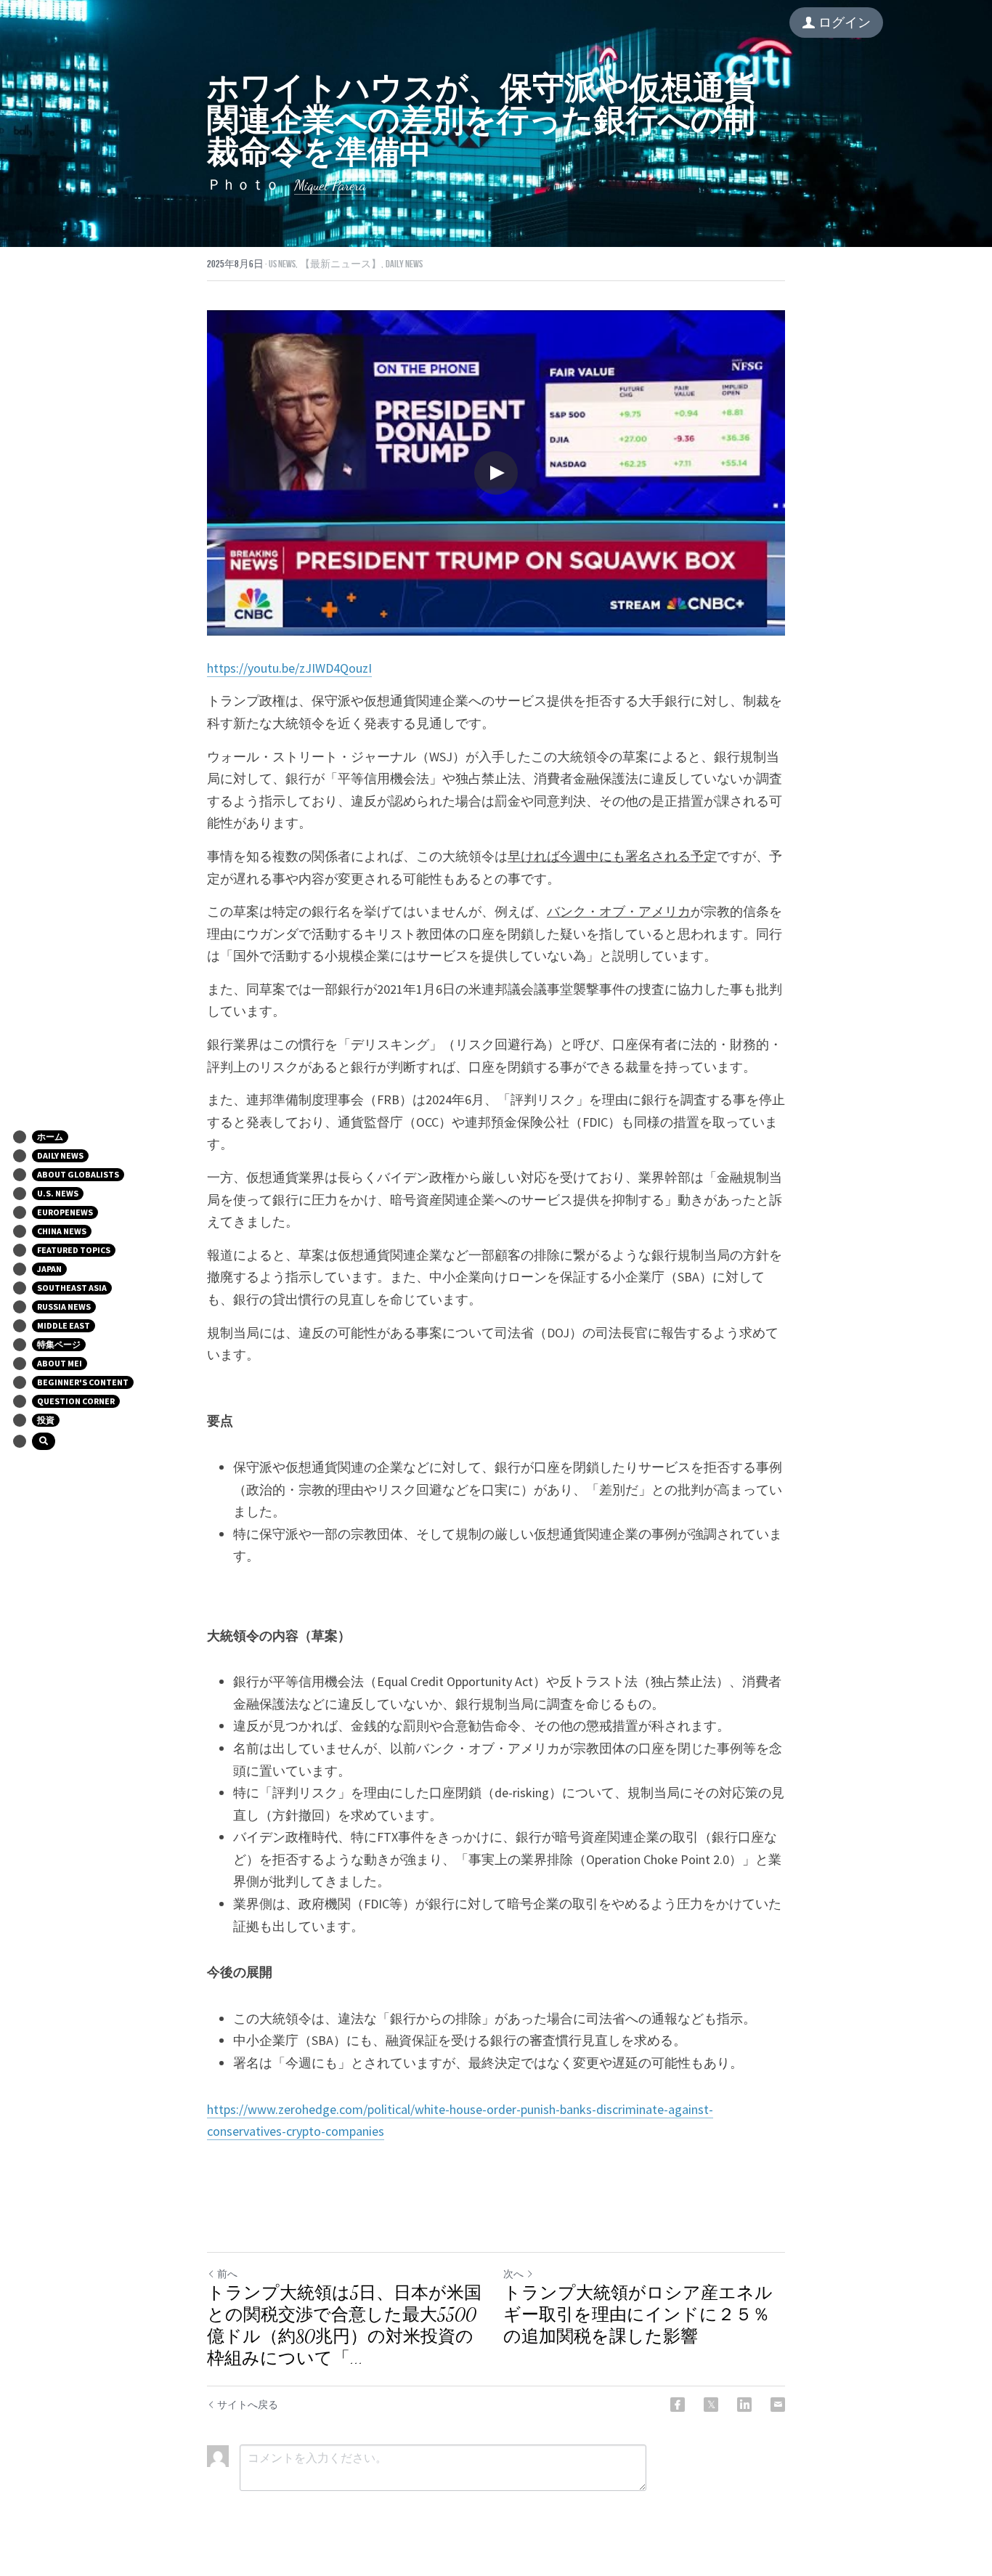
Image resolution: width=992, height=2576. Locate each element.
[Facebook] (678, 2405)
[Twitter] (711, 2405)
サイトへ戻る (248, 2405)
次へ (513, 2274)
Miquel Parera (330, 185)
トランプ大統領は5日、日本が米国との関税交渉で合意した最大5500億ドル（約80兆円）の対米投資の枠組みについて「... (344, 2326)
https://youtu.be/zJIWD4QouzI (289, 668)
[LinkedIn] (744, 2405)
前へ (227, 2274)
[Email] (778, 2405)
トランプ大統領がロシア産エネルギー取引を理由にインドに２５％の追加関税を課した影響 (638, 2315)
